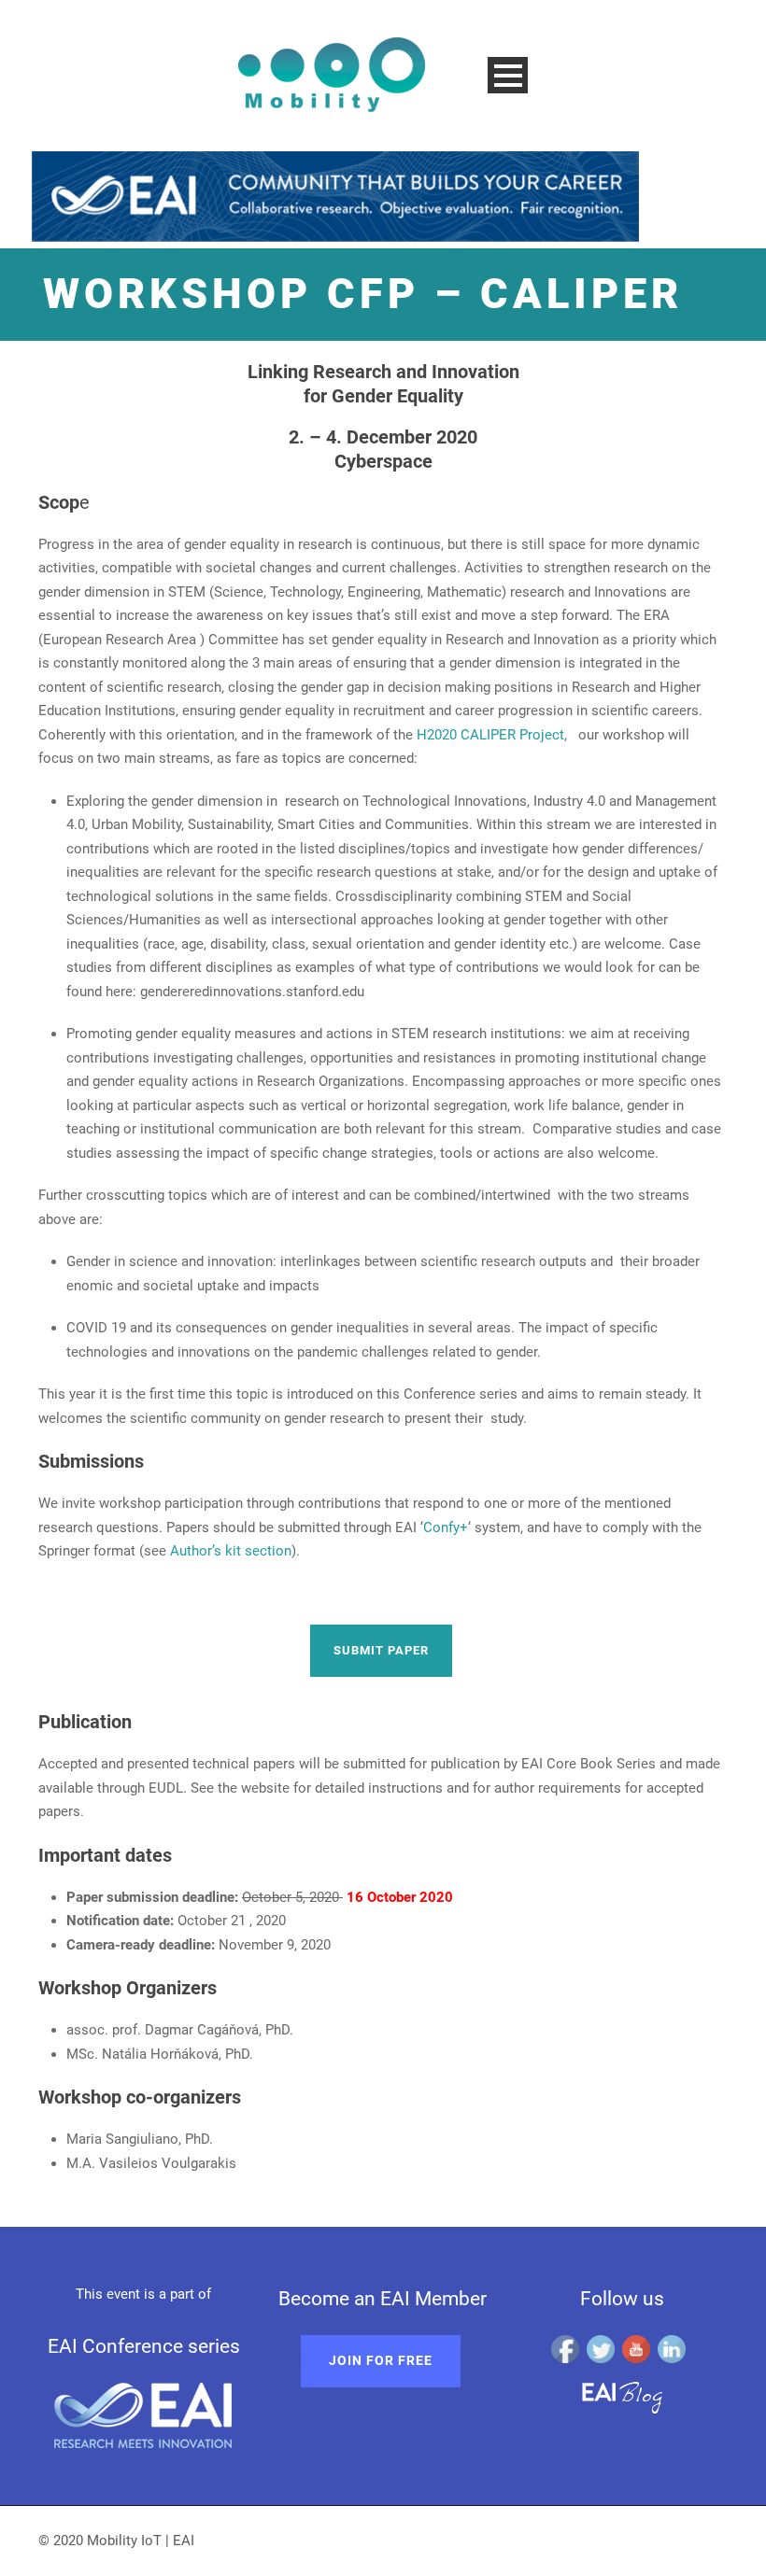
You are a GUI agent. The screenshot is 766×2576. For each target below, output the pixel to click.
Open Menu (508, 75)
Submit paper (381, 1650)
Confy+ (446, 1527)
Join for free (381, 2360)
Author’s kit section (231, 1551)
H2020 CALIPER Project (490, 735)
